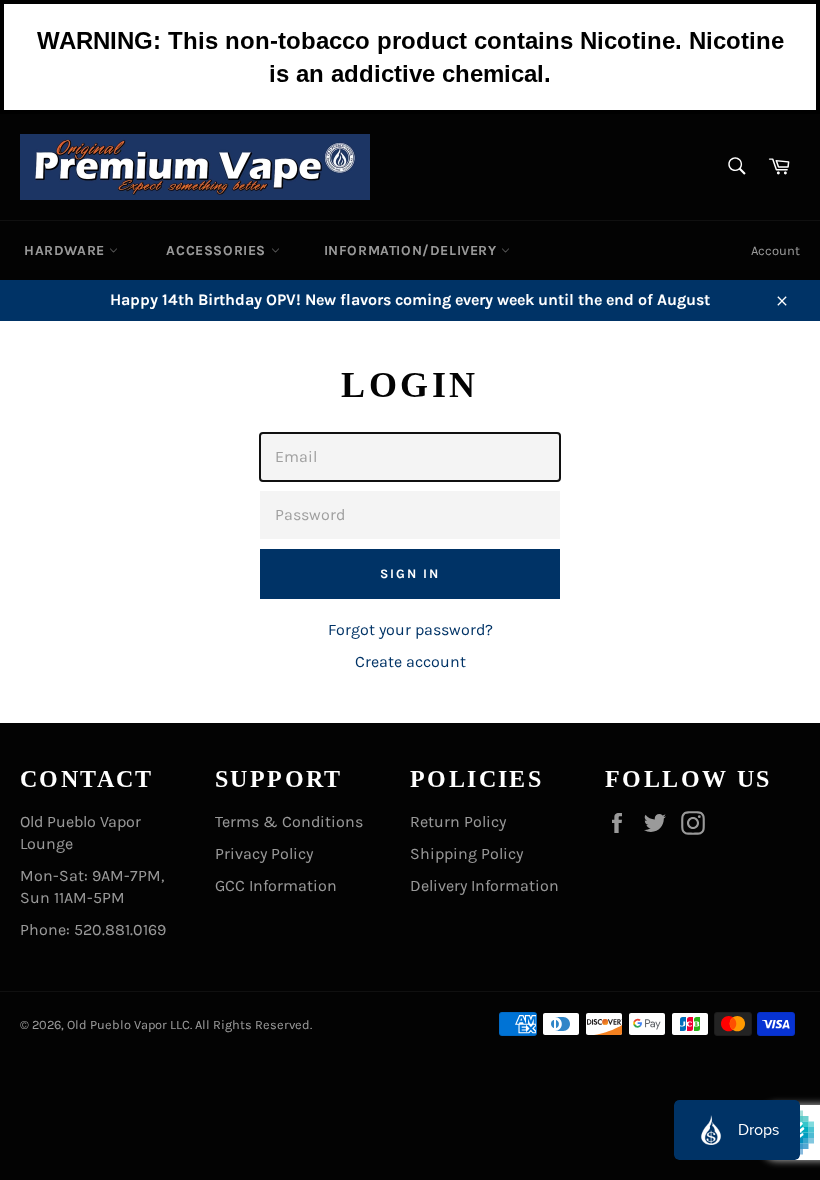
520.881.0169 (120, 929)
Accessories (218, 250)
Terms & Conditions (289, 821)
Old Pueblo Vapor (117, 1024)
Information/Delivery (413, 250)
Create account (410, 661)
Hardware (66, 250)
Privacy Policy (264, 853)
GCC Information (276, 885)
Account (775, 250)
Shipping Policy (466, 853)
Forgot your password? (410, 629)
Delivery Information (484, 885)
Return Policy (458, 821)
